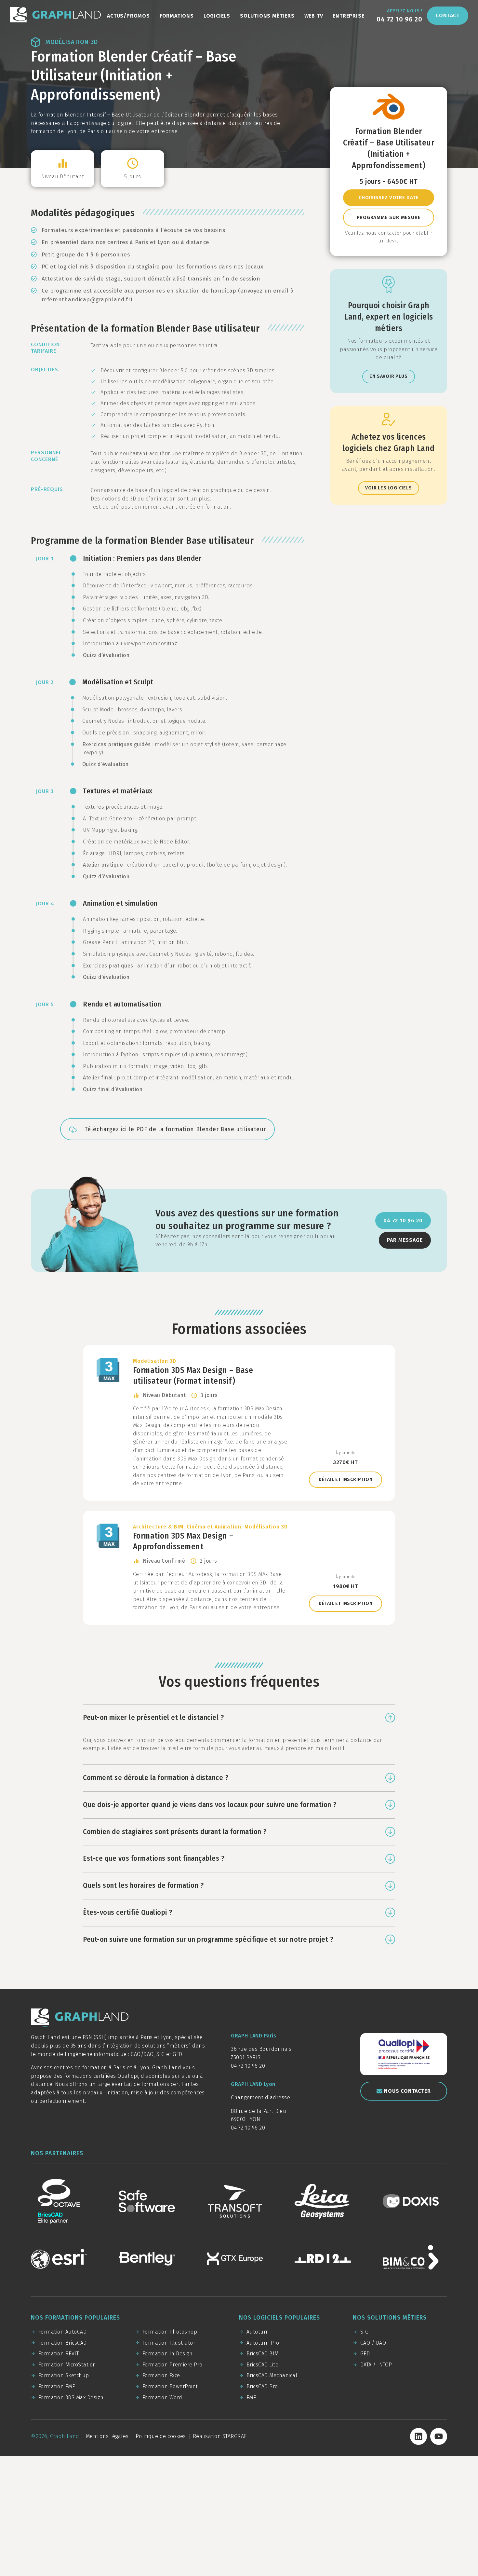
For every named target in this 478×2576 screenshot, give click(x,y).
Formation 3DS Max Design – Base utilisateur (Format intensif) (239, 1423)
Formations (177, 16)
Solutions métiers (267, 16)
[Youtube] (439, 2436)
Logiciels (217, 16)
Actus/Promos (128, 16)
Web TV (314, 16)
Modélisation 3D (72, 42)
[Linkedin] (418, 2436)
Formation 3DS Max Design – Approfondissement (239, 1568)
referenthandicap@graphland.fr (86, 300)
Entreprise (348, 16)
